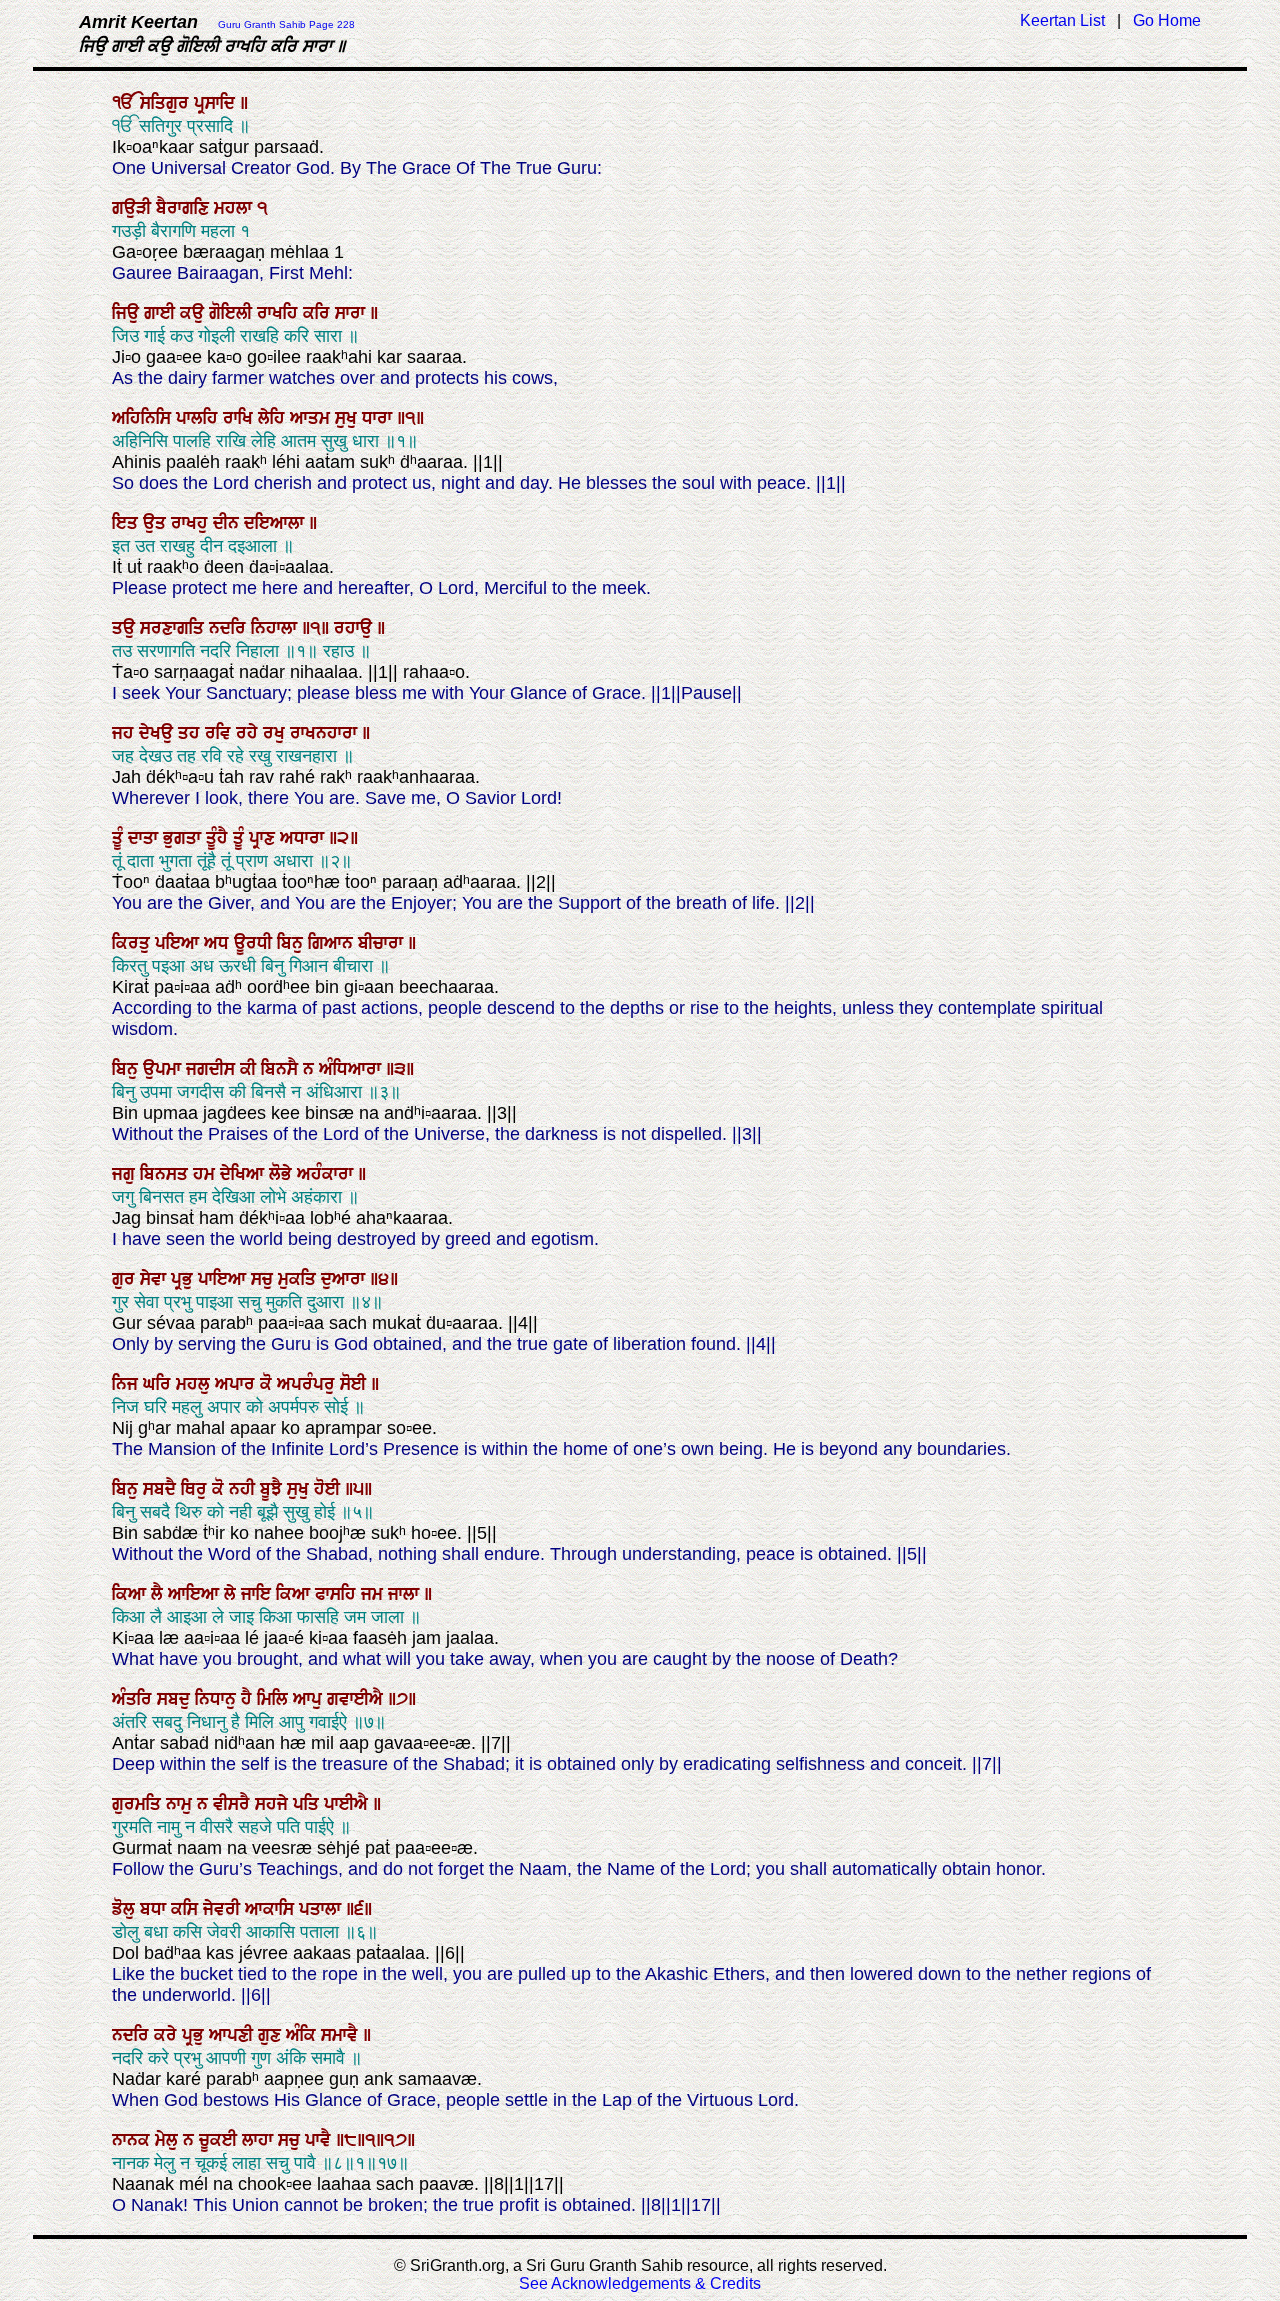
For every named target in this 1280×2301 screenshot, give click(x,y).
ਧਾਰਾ (379, 418)
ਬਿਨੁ (292, 943)
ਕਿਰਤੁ (133, 943)
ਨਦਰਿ (230, 628)
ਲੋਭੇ (283, 1174)
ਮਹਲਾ (235, 208)
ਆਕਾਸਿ (272, 1909)
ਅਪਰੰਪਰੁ (308, 1384)
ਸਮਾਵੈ (342, 2035)
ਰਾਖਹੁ (192, 523)
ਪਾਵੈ (320, 2140)
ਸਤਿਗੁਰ (167, 103)
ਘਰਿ (159, 1384)
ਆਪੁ (310, 1699)
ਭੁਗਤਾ (184, 838)
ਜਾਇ (258, 1594)
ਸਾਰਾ (352, 313)
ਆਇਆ (196, 1594)
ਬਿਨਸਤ (166, 1174)
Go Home (1167, 20)
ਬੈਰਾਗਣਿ (185, 208)
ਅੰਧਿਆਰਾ (352, 1069)
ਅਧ (219, 943)
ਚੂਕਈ (220, 2140)
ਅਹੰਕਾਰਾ (327, 1174)
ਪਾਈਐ (348, 1804)
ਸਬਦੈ (162, 1489)
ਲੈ (159, 1594)
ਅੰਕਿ (303, 2035)
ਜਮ (374, 1594)
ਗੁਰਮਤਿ (139, 1804)
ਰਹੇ (249, 733)
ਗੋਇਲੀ (233, 313)
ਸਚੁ (264, 1279)
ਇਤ (127, 523)
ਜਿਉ (128, 313)
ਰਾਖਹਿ (280, 313)
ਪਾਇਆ (224, 1279)
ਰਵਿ (220, 733)
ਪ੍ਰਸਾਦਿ (217, 103)
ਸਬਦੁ (176, 1699)
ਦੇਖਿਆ (244, 1174)
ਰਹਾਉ (355, 628)
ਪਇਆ (179, 943)
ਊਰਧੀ (255, 943)
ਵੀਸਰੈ (234, 1804)
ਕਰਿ (319, 313)
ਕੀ (250, 1069)
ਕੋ (268, 1384)
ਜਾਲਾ (406, 1594)
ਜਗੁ (126, 1174)
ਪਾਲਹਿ (199, 418)
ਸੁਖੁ (348, 418)
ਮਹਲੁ (195, 1384)
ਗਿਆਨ (333, 943)
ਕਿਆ (131, 1594)
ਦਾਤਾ (145, 838)
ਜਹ (125, 733)
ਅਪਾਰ (237, 1384)
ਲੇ (232, 1594)
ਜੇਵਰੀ (224, 1909)
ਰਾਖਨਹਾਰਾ (326, 733)
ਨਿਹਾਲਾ (276, 628)
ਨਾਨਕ (133, 2140)
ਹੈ (249, 1699)
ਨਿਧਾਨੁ (218, 1699)
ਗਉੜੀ (134, 208)
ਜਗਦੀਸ (213, 1069)
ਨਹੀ (244, 1489)
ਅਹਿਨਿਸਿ (144, 418)
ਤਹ (191, 733)
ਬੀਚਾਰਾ (383, 943)
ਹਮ (206, 1174)
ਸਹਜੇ (274, 1804)
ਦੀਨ (228, 523)
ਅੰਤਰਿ (134, 1699)
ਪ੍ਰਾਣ (264, 838)
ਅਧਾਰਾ (304, 838)
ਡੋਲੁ (126, 1909)
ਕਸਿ (187, 1909)
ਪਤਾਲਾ (322, 1909)
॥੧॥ (318, 628)
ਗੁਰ (126, 1279)
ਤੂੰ (120, 838)
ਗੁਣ (272, 2035)
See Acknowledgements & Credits (640, 2283)
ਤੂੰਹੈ (219, 838)
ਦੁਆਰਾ (345, 1279)
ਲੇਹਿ (274, 418)
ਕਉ (194, 313)
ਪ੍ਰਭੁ (184, 1279)
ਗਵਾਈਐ (357, 1699)
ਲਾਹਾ (260, 2140)
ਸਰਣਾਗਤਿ (174, 628)
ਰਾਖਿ (240, 418)
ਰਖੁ (276, 733)
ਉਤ (157, 523)
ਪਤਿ (308, 1804)
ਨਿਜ (127, 1384)
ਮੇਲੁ (169, 2140)
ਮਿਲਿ (275, 1699)
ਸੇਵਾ (155, 1279)
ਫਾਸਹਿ (338, 1594)
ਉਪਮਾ (164, 1069)
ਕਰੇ (168, 2035)
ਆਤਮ (312, 418)
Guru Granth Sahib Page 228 (286, 24)
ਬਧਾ (155, 1909)
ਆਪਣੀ (233, 2035)
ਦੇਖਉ (158, 733)
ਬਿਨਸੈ (282, 1069)
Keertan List (1062, 20)
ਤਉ (126, 628)
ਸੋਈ (355, 1384)
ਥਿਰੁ (196, 1489)
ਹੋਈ (329, 1489)
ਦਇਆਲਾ (276, 523)
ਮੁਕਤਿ (299, 1279)
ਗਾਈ (162, 313)
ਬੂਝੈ (273, 1489)
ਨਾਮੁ (181, 1804)
